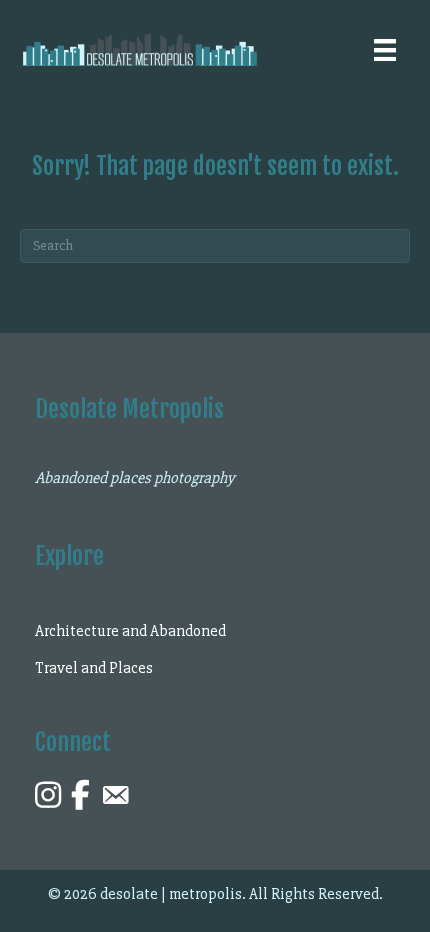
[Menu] (385, 50)
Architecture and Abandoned (130, 631)
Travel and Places (94, 668)
